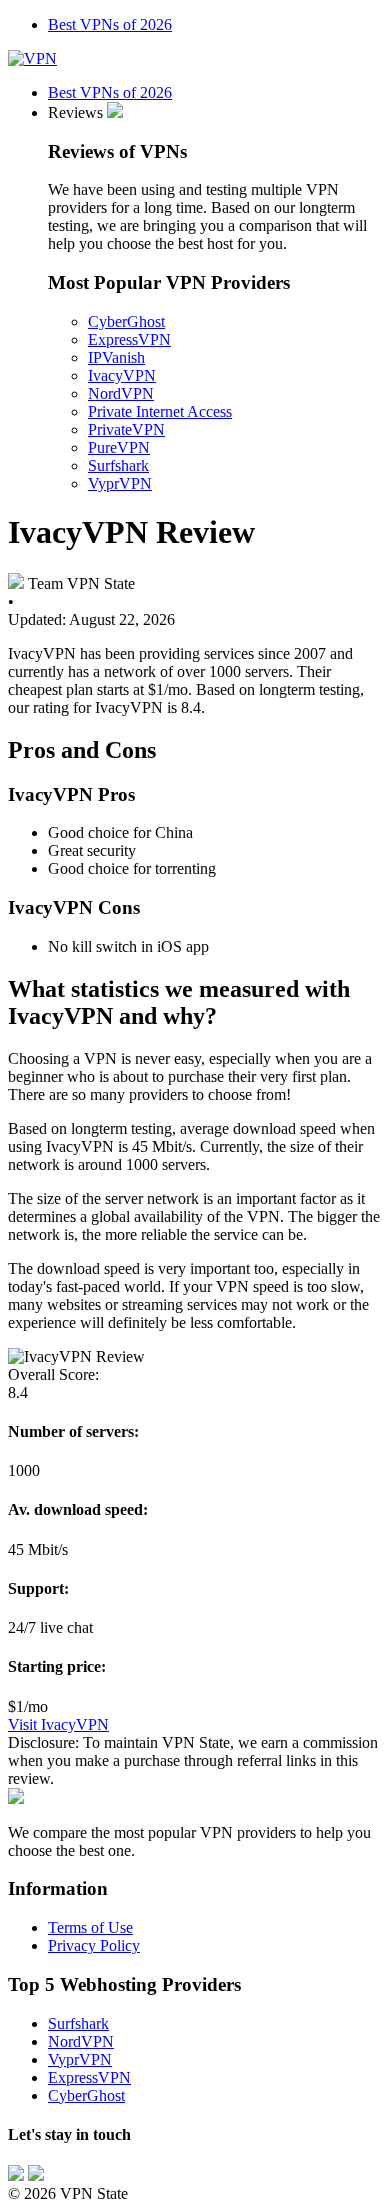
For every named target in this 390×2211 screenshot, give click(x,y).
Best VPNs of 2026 (110, 24)
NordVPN (121, 393)
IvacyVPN (122, 375)
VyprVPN (120, 483)
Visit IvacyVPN (58, 1724)
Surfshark (118, 465)
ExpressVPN (129, 339)
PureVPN (119, 447)
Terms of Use (90, 1927)
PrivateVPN (126, 429)
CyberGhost (126, 321)
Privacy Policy (94, 1945)
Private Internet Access (160, 411)
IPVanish (116, 357)
